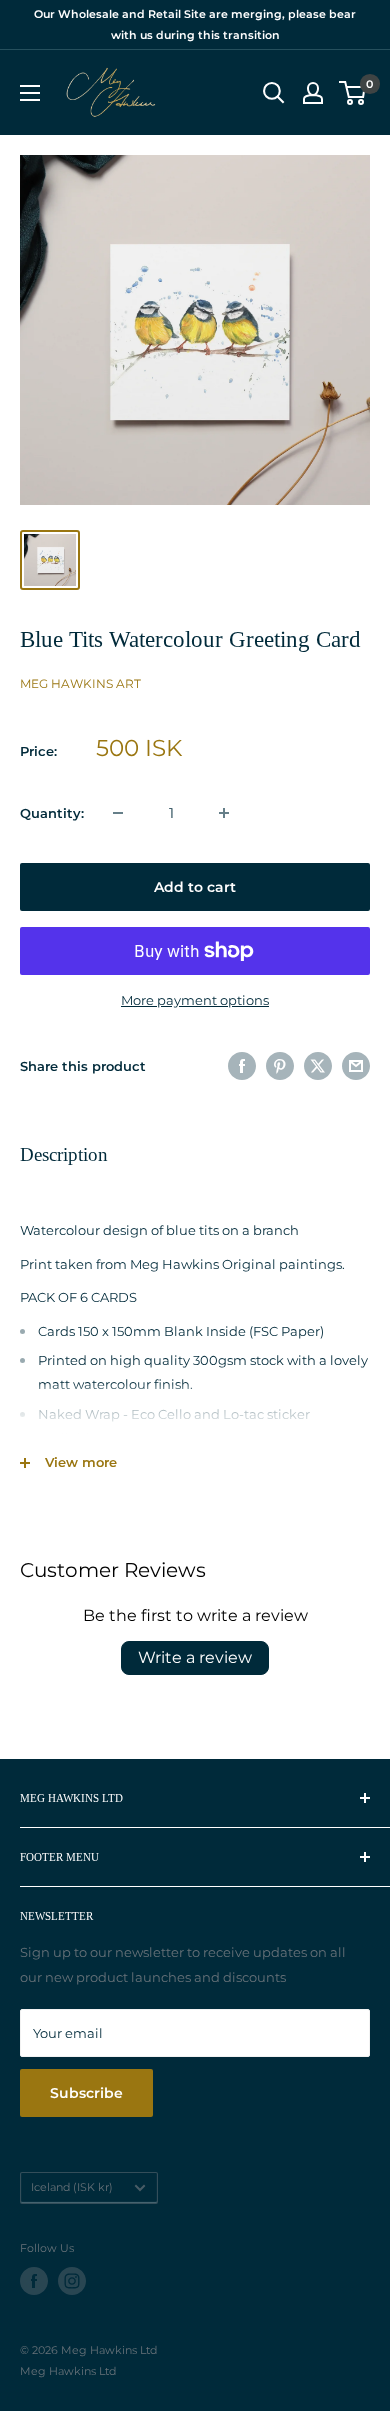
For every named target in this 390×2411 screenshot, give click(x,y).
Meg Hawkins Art (80, 683)
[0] (353, 93)
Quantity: (52, 813)
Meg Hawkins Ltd (68, 2371)
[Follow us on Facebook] (34, 2281)
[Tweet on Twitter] (318, 1066)
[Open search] (274, 93)
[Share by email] (356, 1066)
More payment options (195, 1000)
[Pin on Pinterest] (280, 1066)
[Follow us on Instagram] (72, 2281)
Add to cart (195, 887)
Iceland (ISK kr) (72, 2187)
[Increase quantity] (224, 813)
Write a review (195, 1657)
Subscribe (86, 2093)
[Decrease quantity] (118, 813)
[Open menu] (30, 93)
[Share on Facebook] (242, 1066)
